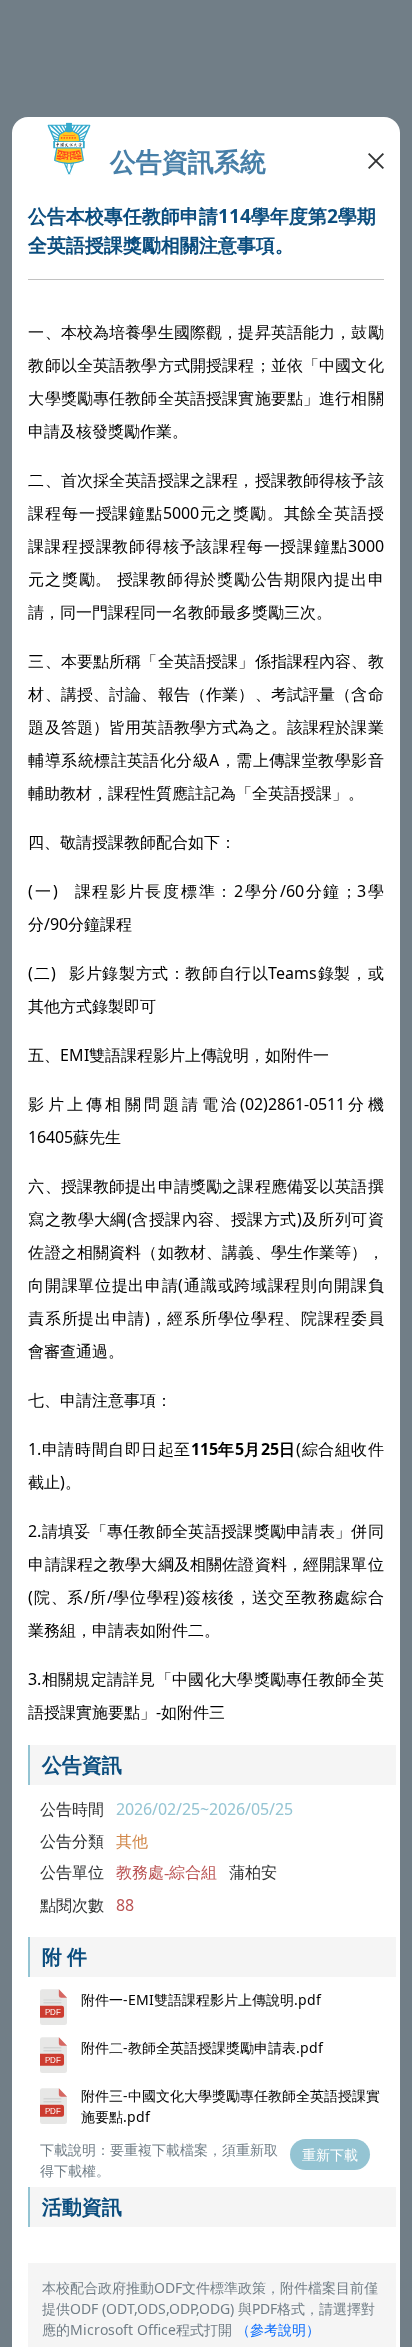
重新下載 (330, 2154)
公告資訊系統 (188, 161)
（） (278, 2329)
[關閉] (376, 159)
